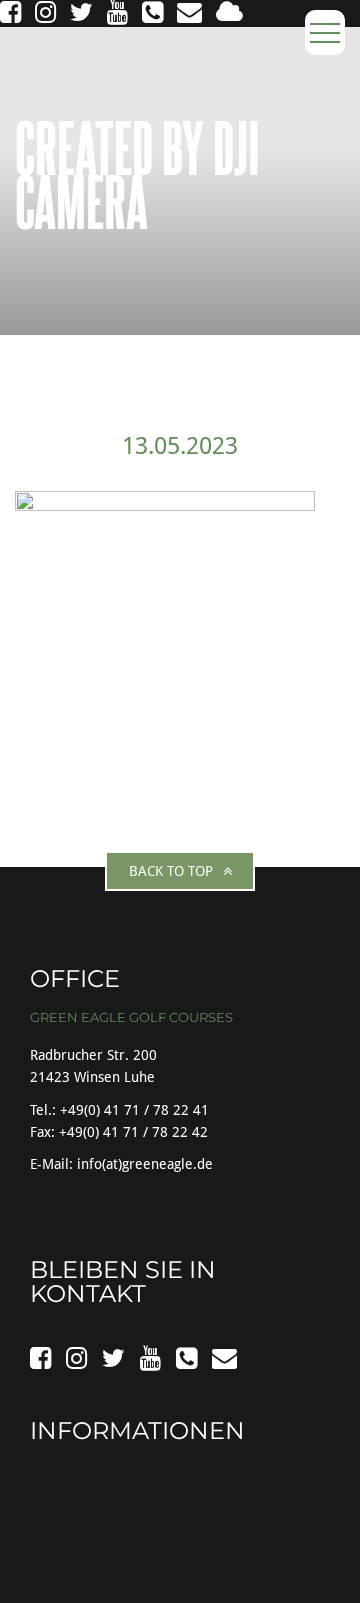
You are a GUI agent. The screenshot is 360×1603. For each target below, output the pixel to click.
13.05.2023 (180, 446)
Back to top (171, 871)
